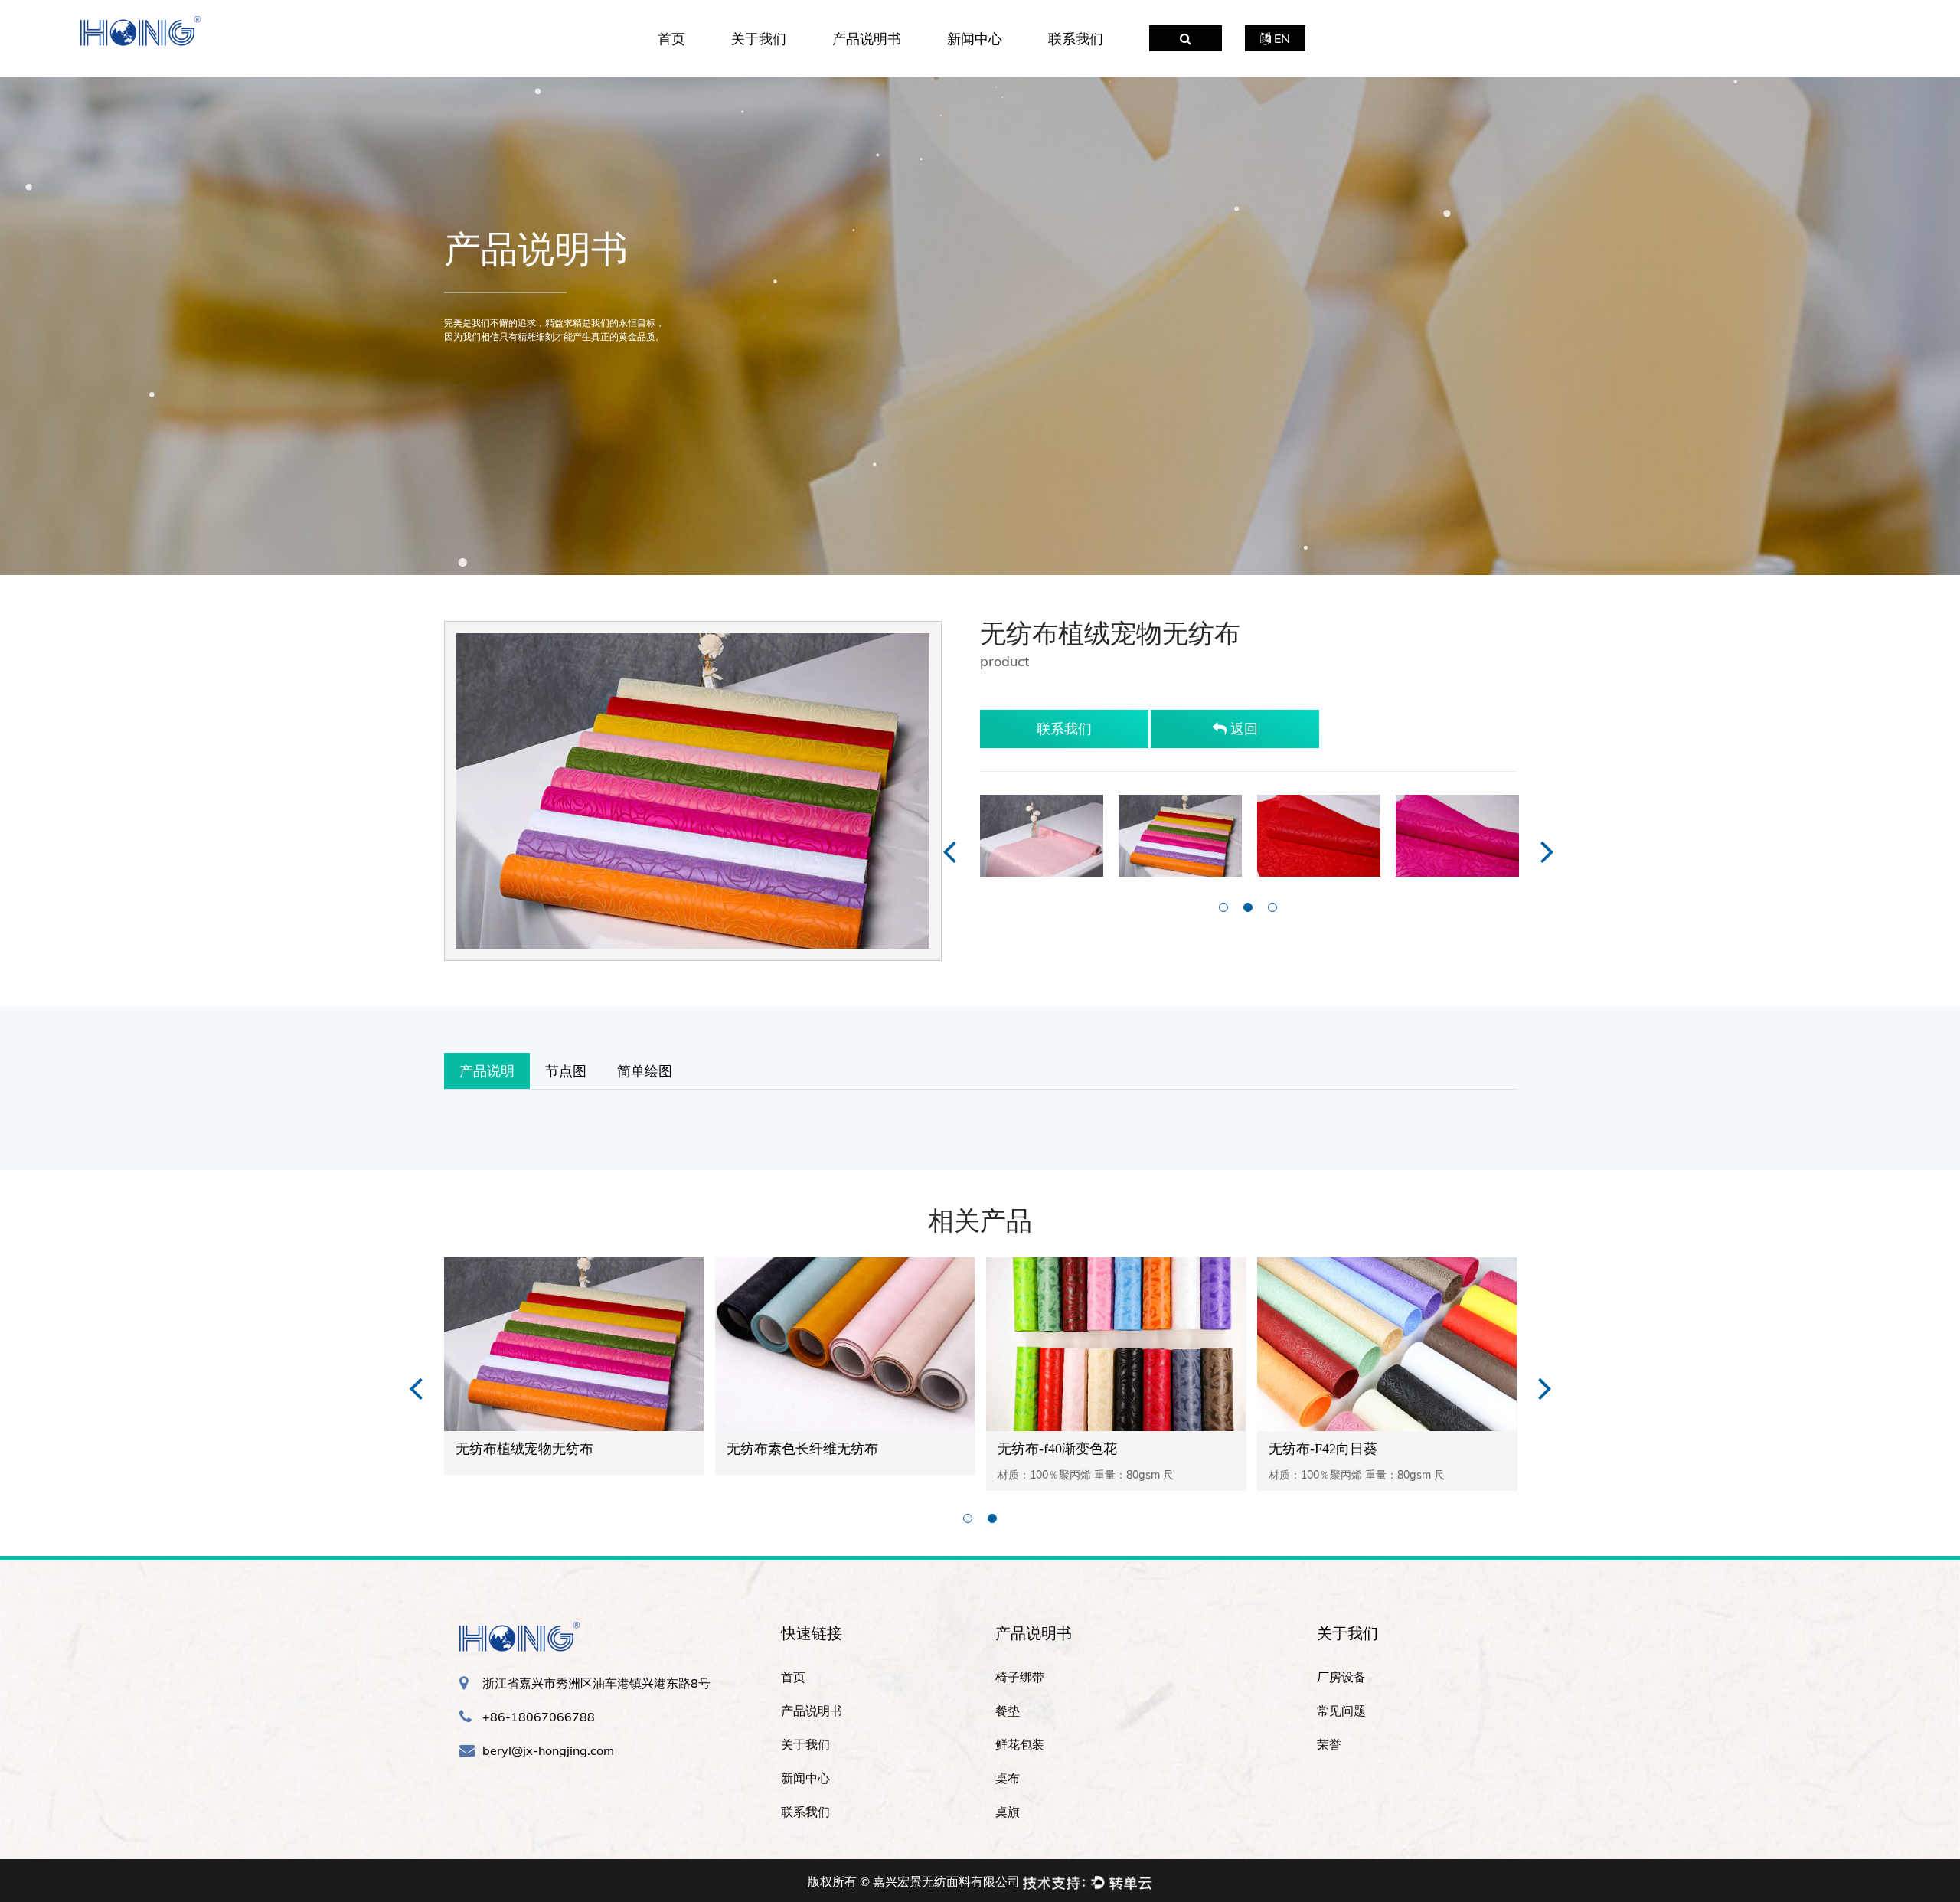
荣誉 (787, 63)
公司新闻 (1008, 67)
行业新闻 (1006, 64)
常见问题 (790, 64)
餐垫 (892, 64)
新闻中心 (975, 39)
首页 (671, 39)
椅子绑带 (893, 67)
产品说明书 (867, 39)
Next (1547, 850)
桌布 (1008, 1778)
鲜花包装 (890, 63)
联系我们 (1076, 39)
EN (1281, 38)
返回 (1242, 729)
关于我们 (759, 39)
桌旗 (1008, 1812)
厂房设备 (792, 67)
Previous (949, 850)
